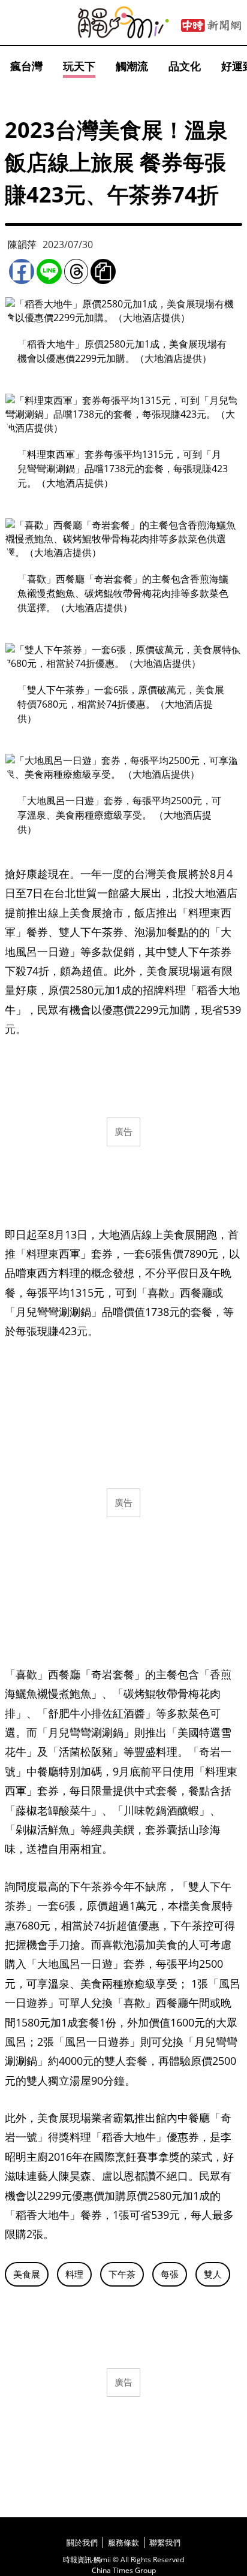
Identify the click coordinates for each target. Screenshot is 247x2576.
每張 (170, 2274)
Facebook (22, 271)
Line (49, 271)
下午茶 (122, 2274)
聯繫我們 (165, 2542)
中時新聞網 (211, 26)
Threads (76, 271)
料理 (74, 2274)
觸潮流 (132, 66)
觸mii (123, 22)
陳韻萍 (22, 244)
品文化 (185, 66)
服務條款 (123, 2542)
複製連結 (103, 271)
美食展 (27, 2274)
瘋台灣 (26, 66)
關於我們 (82, 2542)
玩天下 (79, 66)
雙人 (213, 2274)
